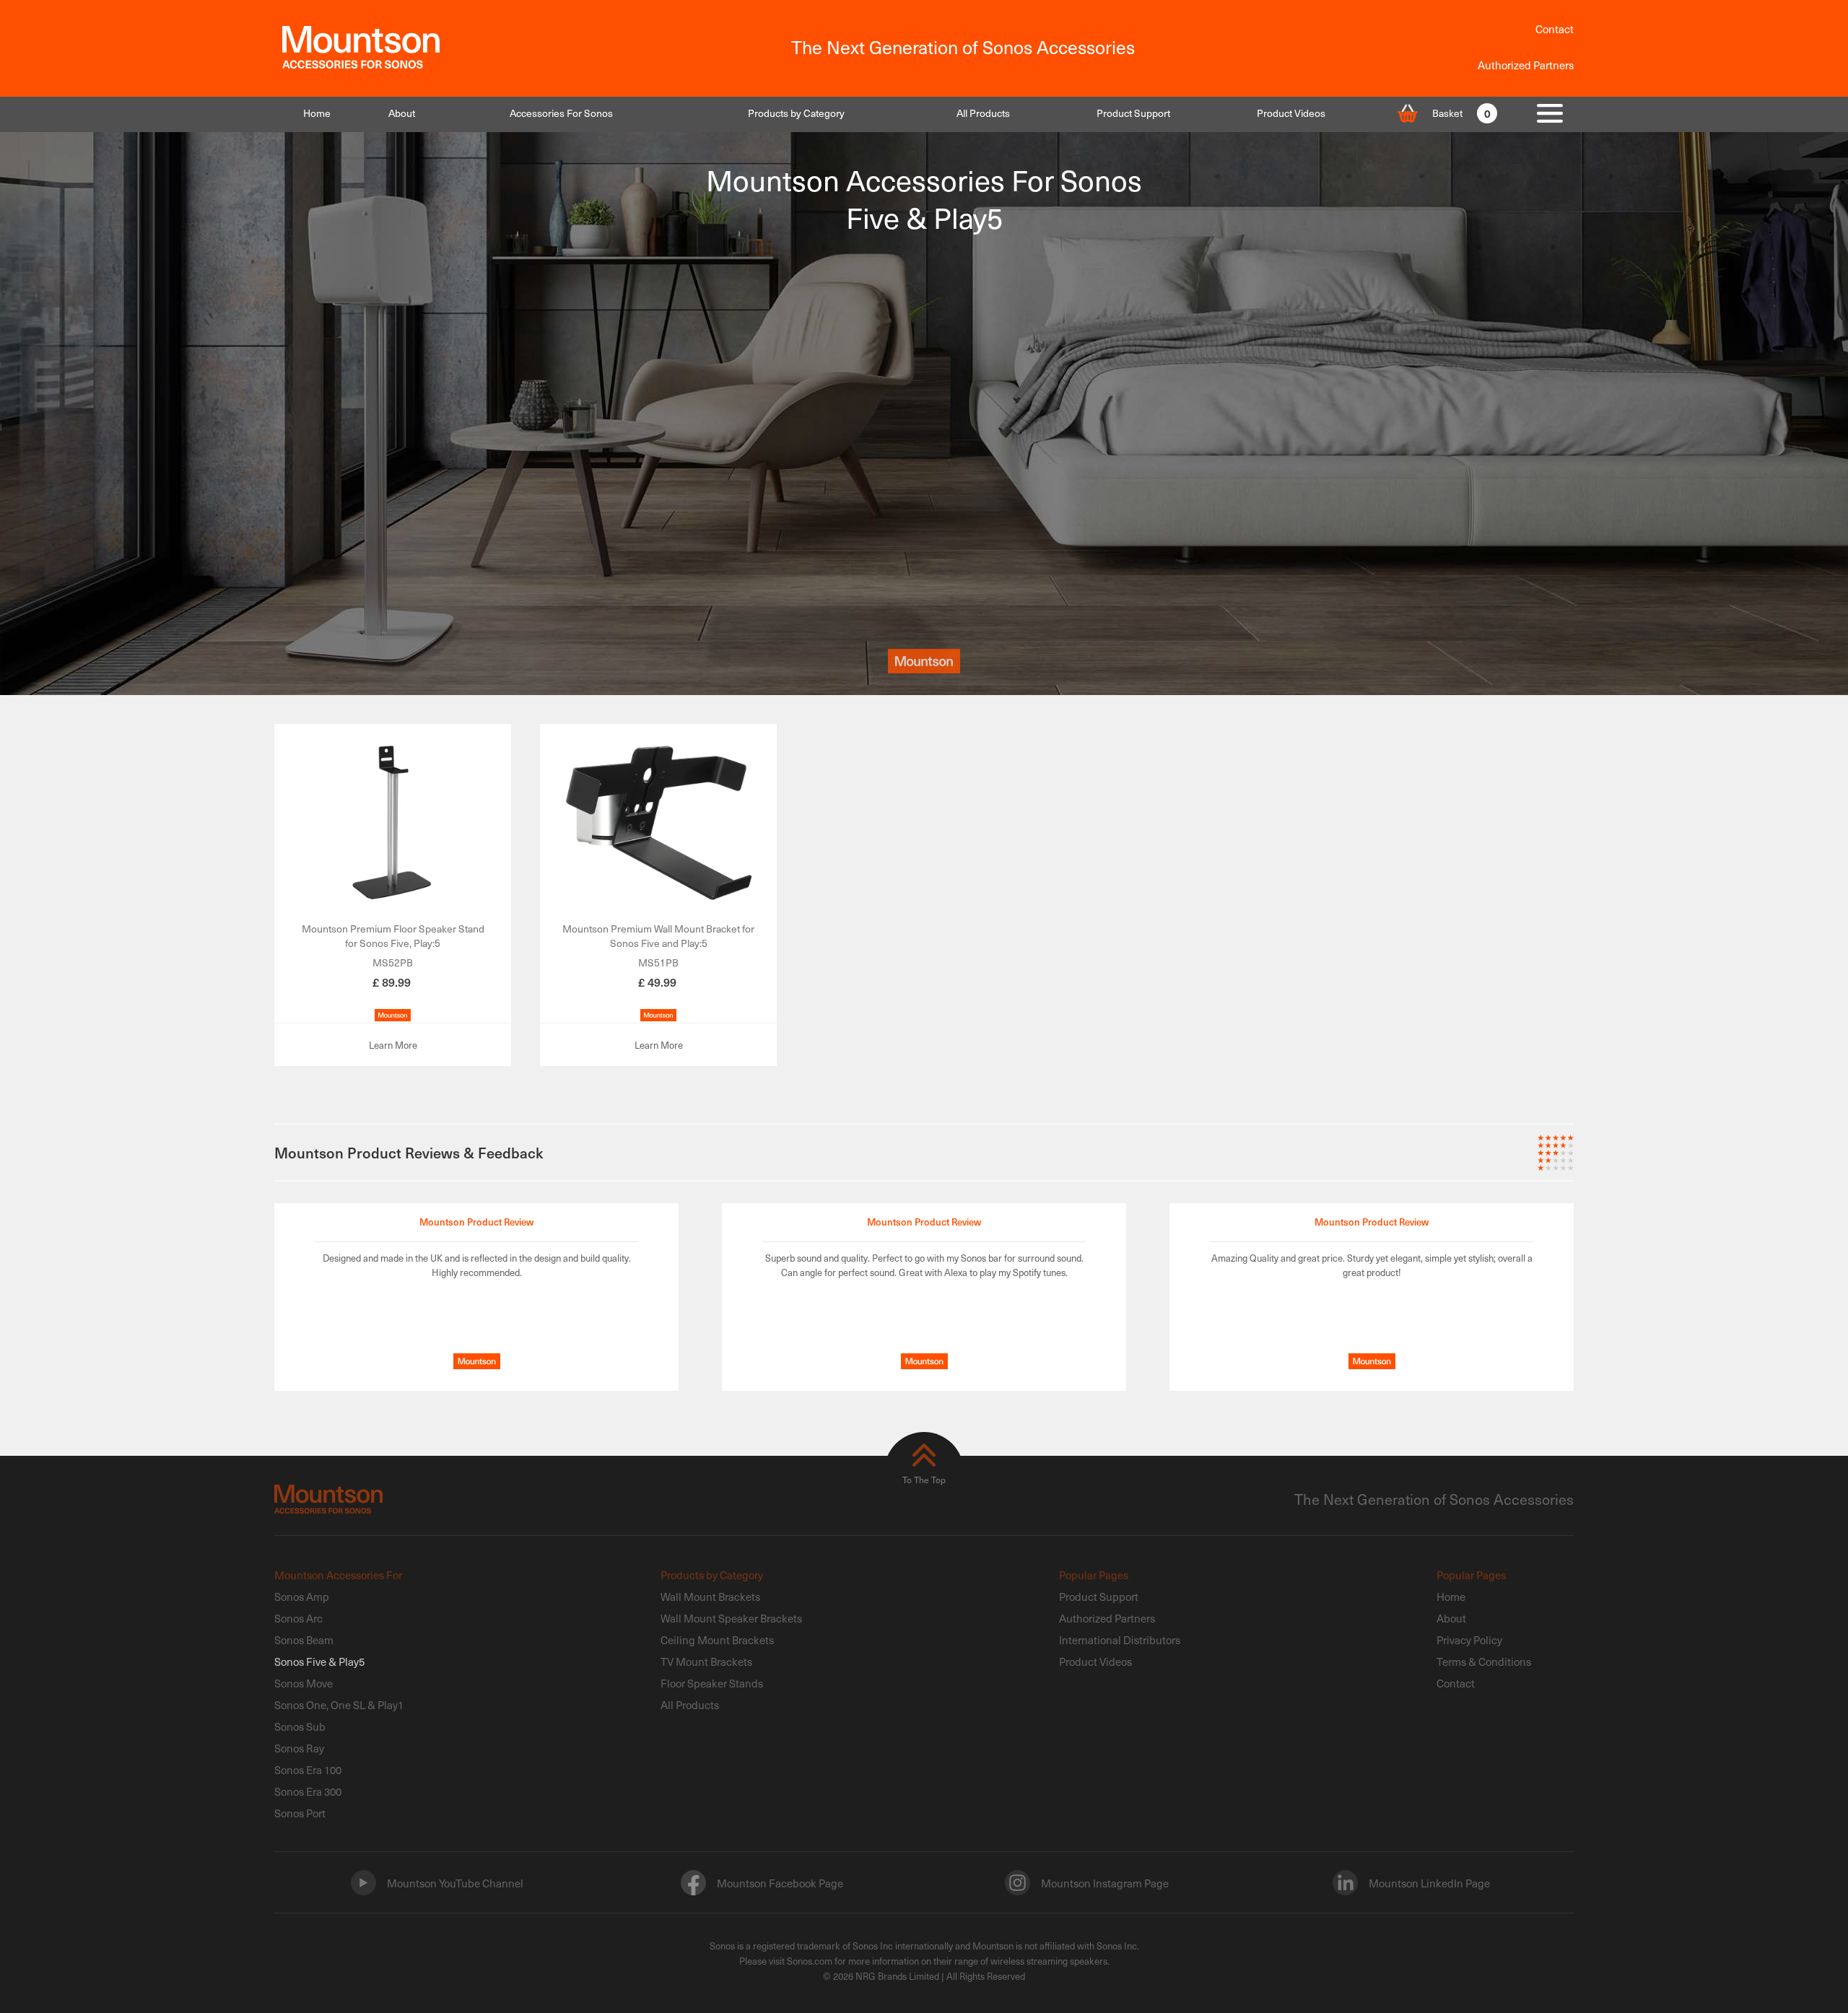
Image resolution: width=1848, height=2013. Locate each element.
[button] (561, 113)
